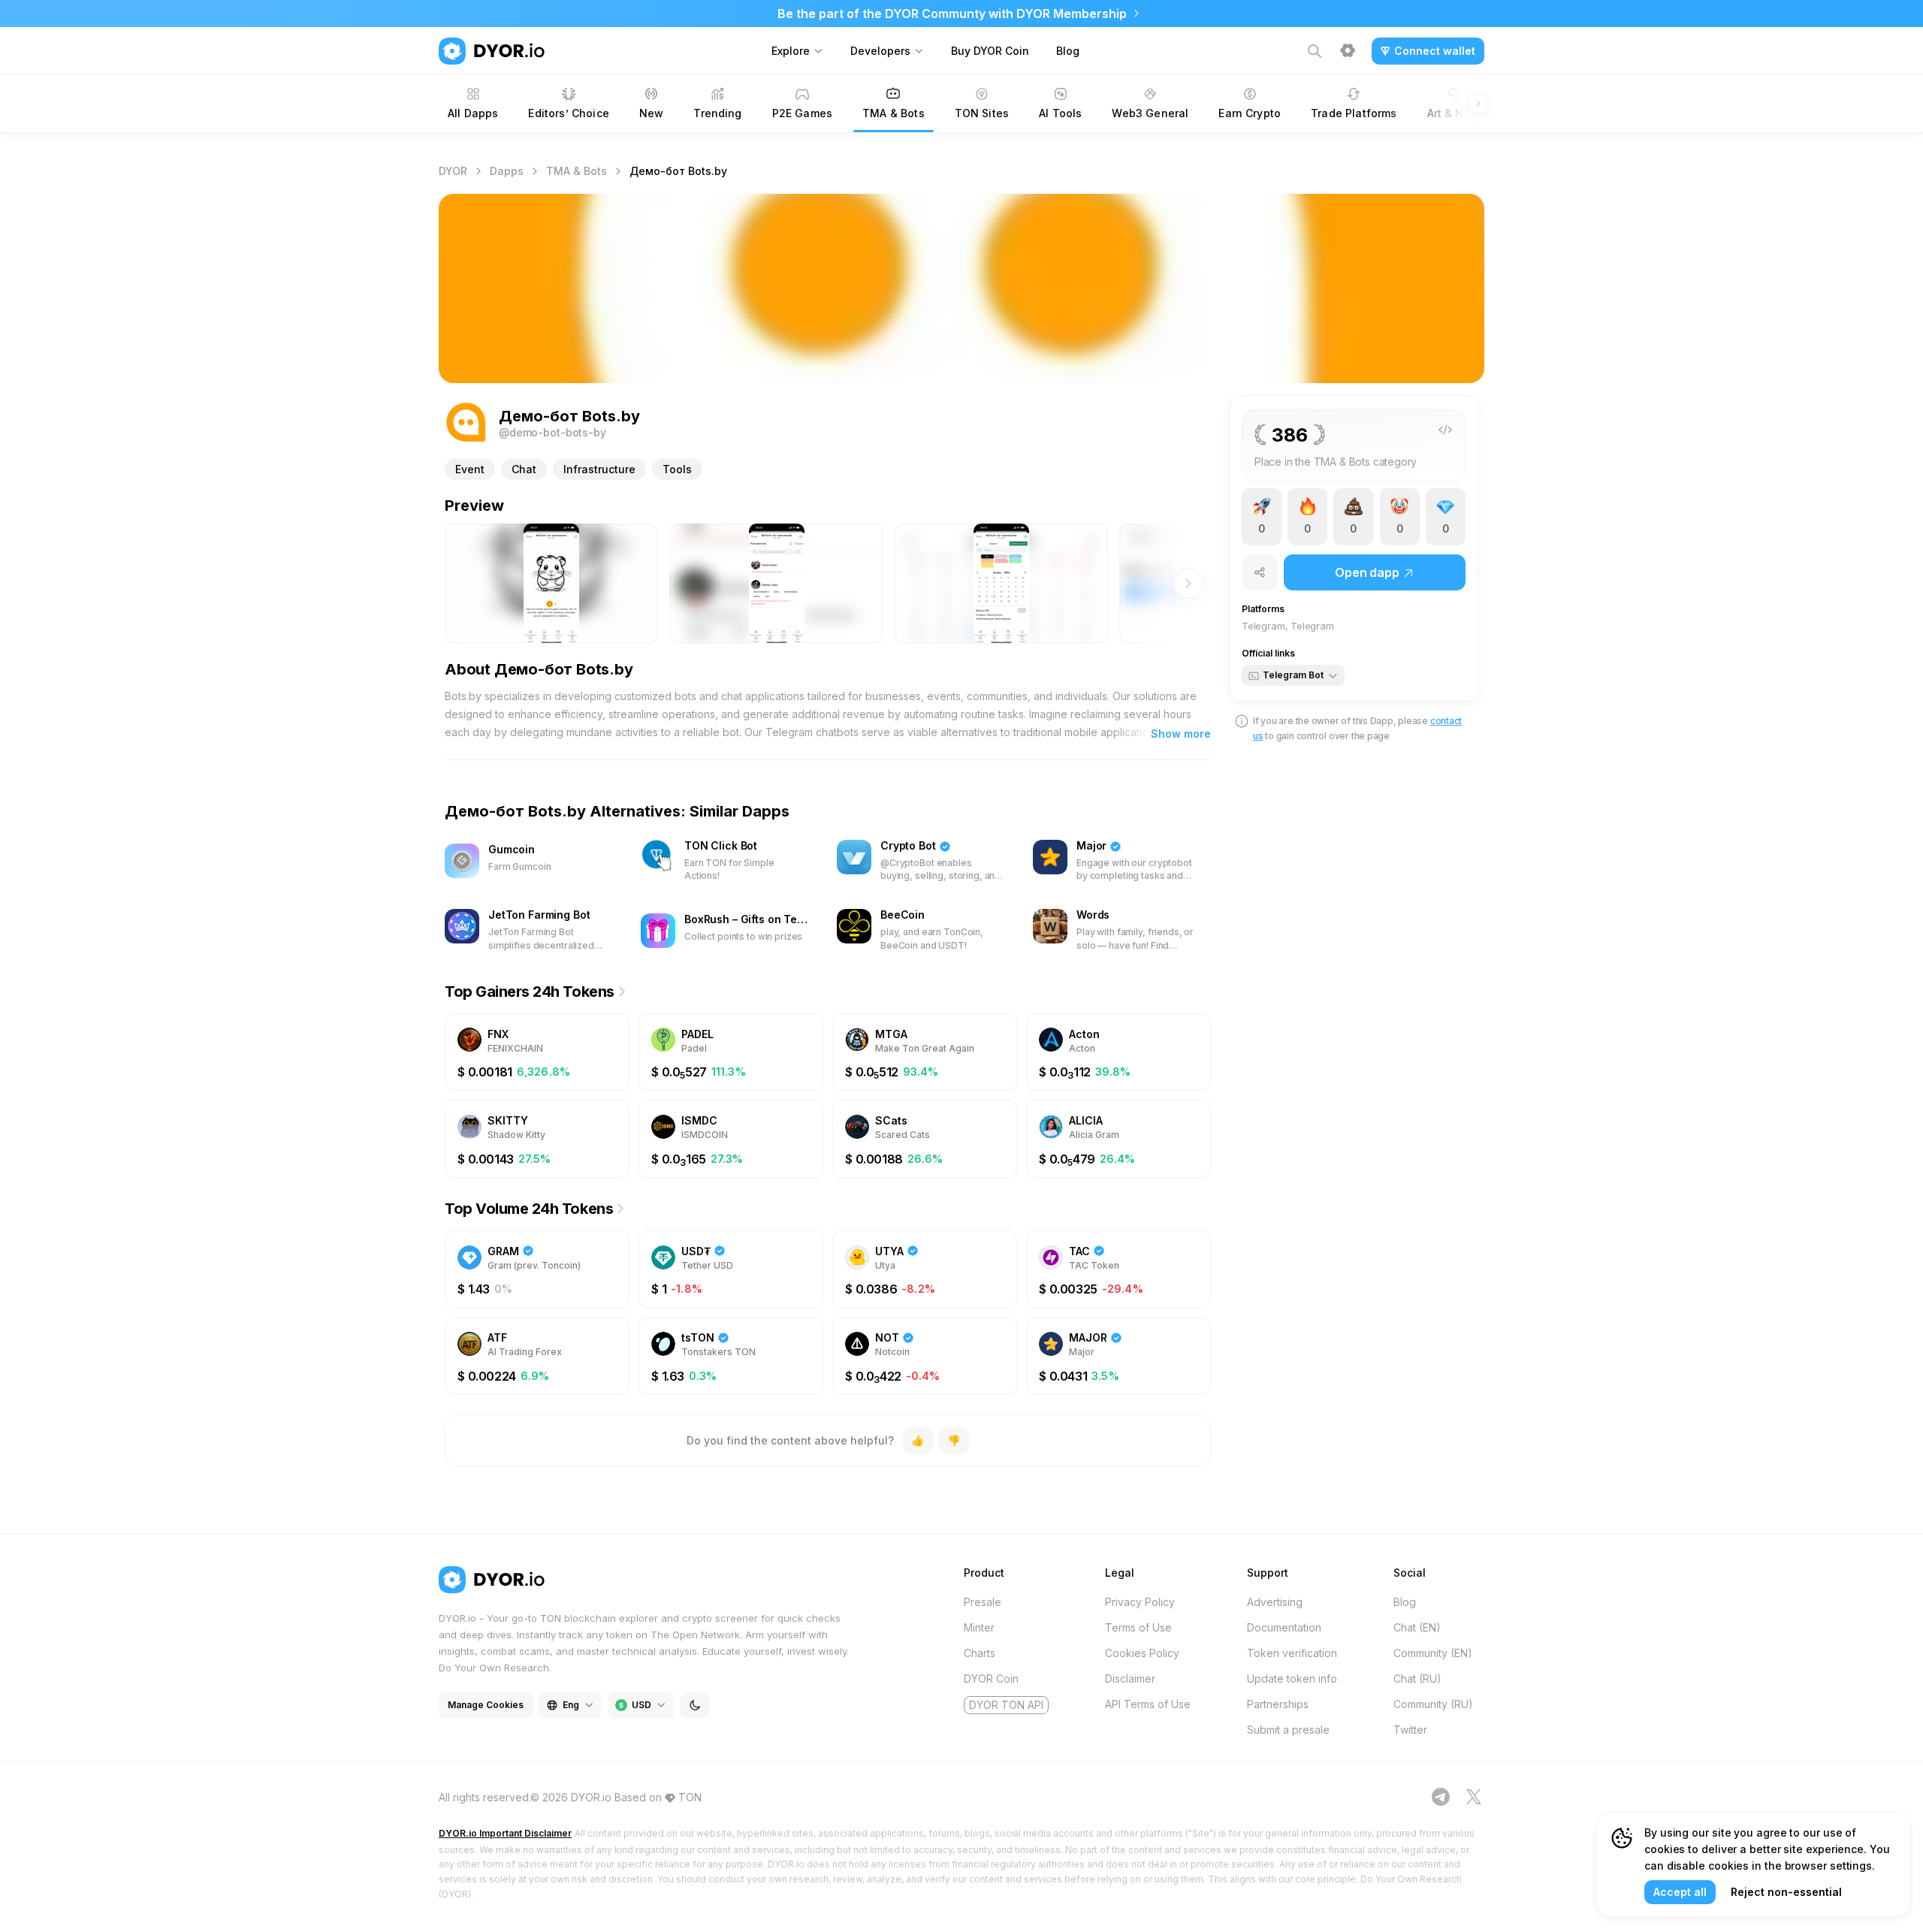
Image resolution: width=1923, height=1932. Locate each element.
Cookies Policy (1142, 1653)
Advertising (1275, 1602)
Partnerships (1278, 1704)
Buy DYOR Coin (990, 51)
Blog (1068, 51)
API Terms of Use (1148, 1704)
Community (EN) (1433, 1653)
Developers (880, 51)
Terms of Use (1138, 1627)
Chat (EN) (1417, 1627)
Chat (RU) (1417, 1678)
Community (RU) (1433, 1704)
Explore (791, 51)
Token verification (1292, 1653)
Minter (979, 1627)
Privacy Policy (1140, 1602)
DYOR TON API (1006, 1705)
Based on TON (658, 1797)
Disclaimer (1130, 1678)
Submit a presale (1288, 1730)
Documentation (1284, 1627)
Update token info (1292, 1678)
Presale (983, 1602)
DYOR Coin (991, 1678)
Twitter (1410, 1730)
